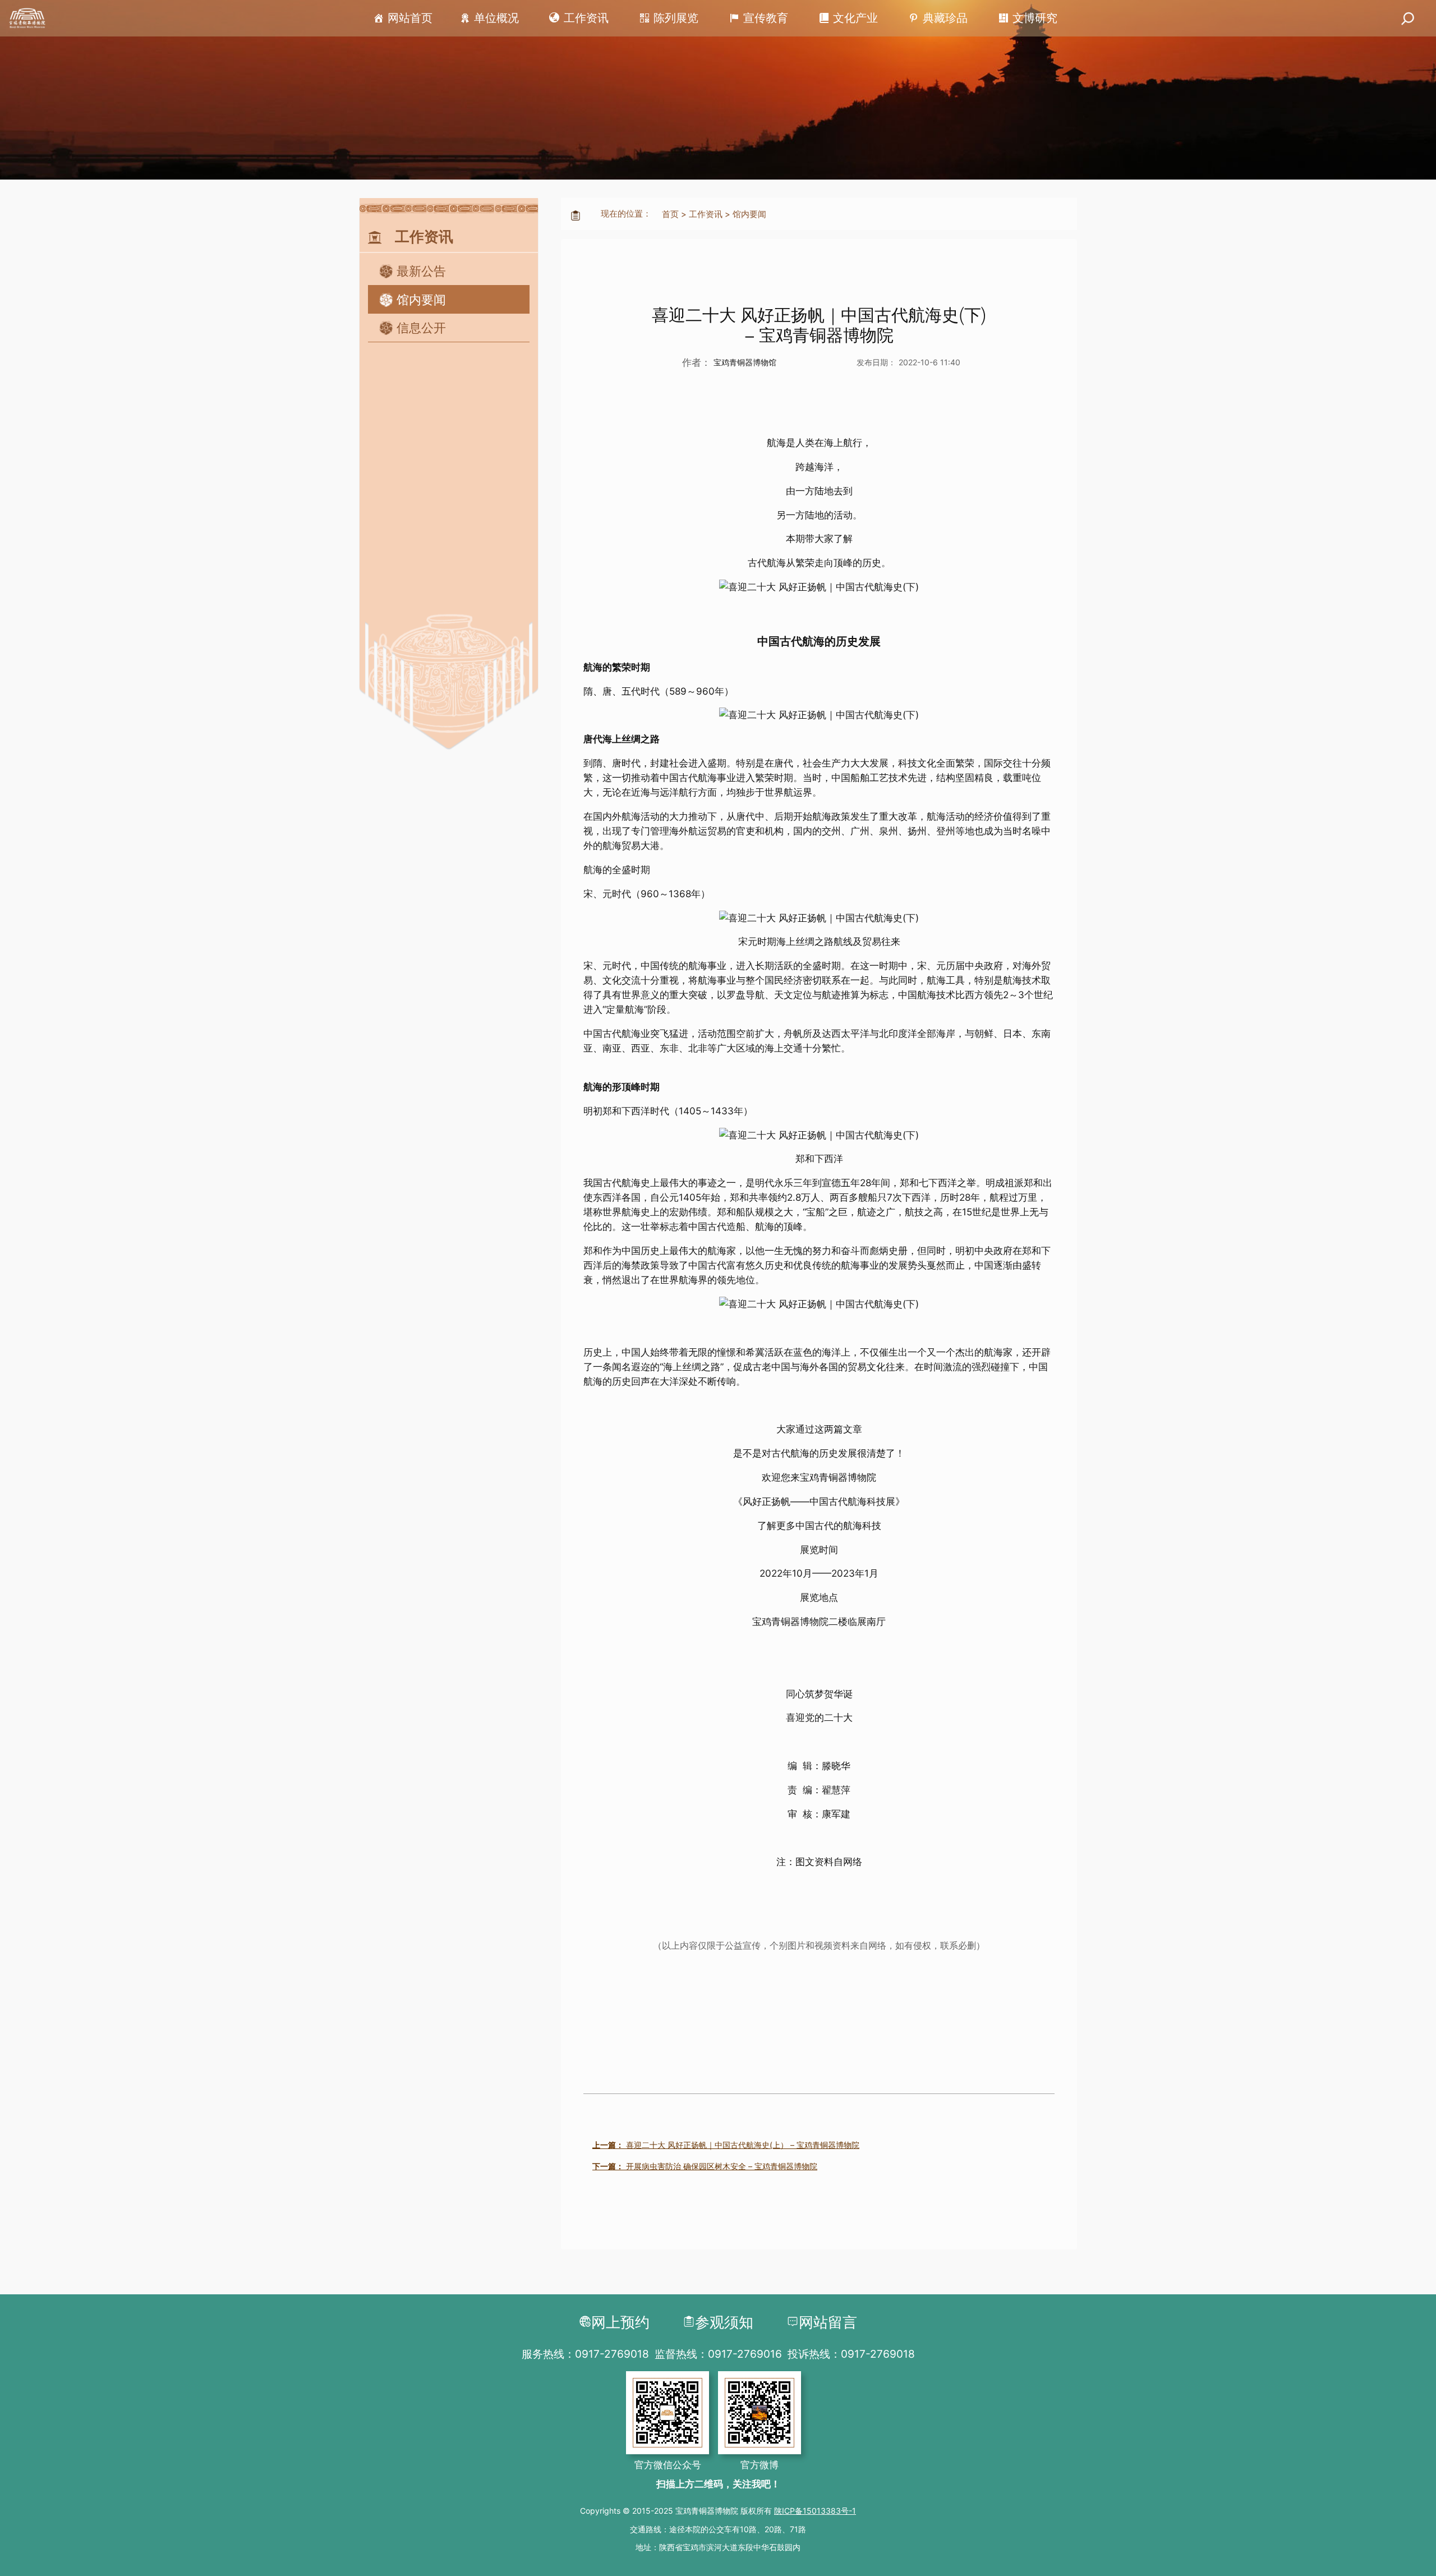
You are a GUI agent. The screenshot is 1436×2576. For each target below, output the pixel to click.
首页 (670, 214)
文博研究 (1035, 18)
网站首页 (410, 18)
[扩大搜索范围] (1408, 18)
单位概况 (496, 18)
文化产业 (855, 18)
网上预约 (620, 2322)
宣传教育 (766, 18)
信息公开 (421, 328)
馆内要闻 (421, 300)
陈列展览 (676, 18)
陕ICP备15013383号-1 (815, 2511)
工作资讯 (586, 18)
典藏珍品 (945, 18)
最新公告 (421, 271)
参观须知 (724, 2322)
